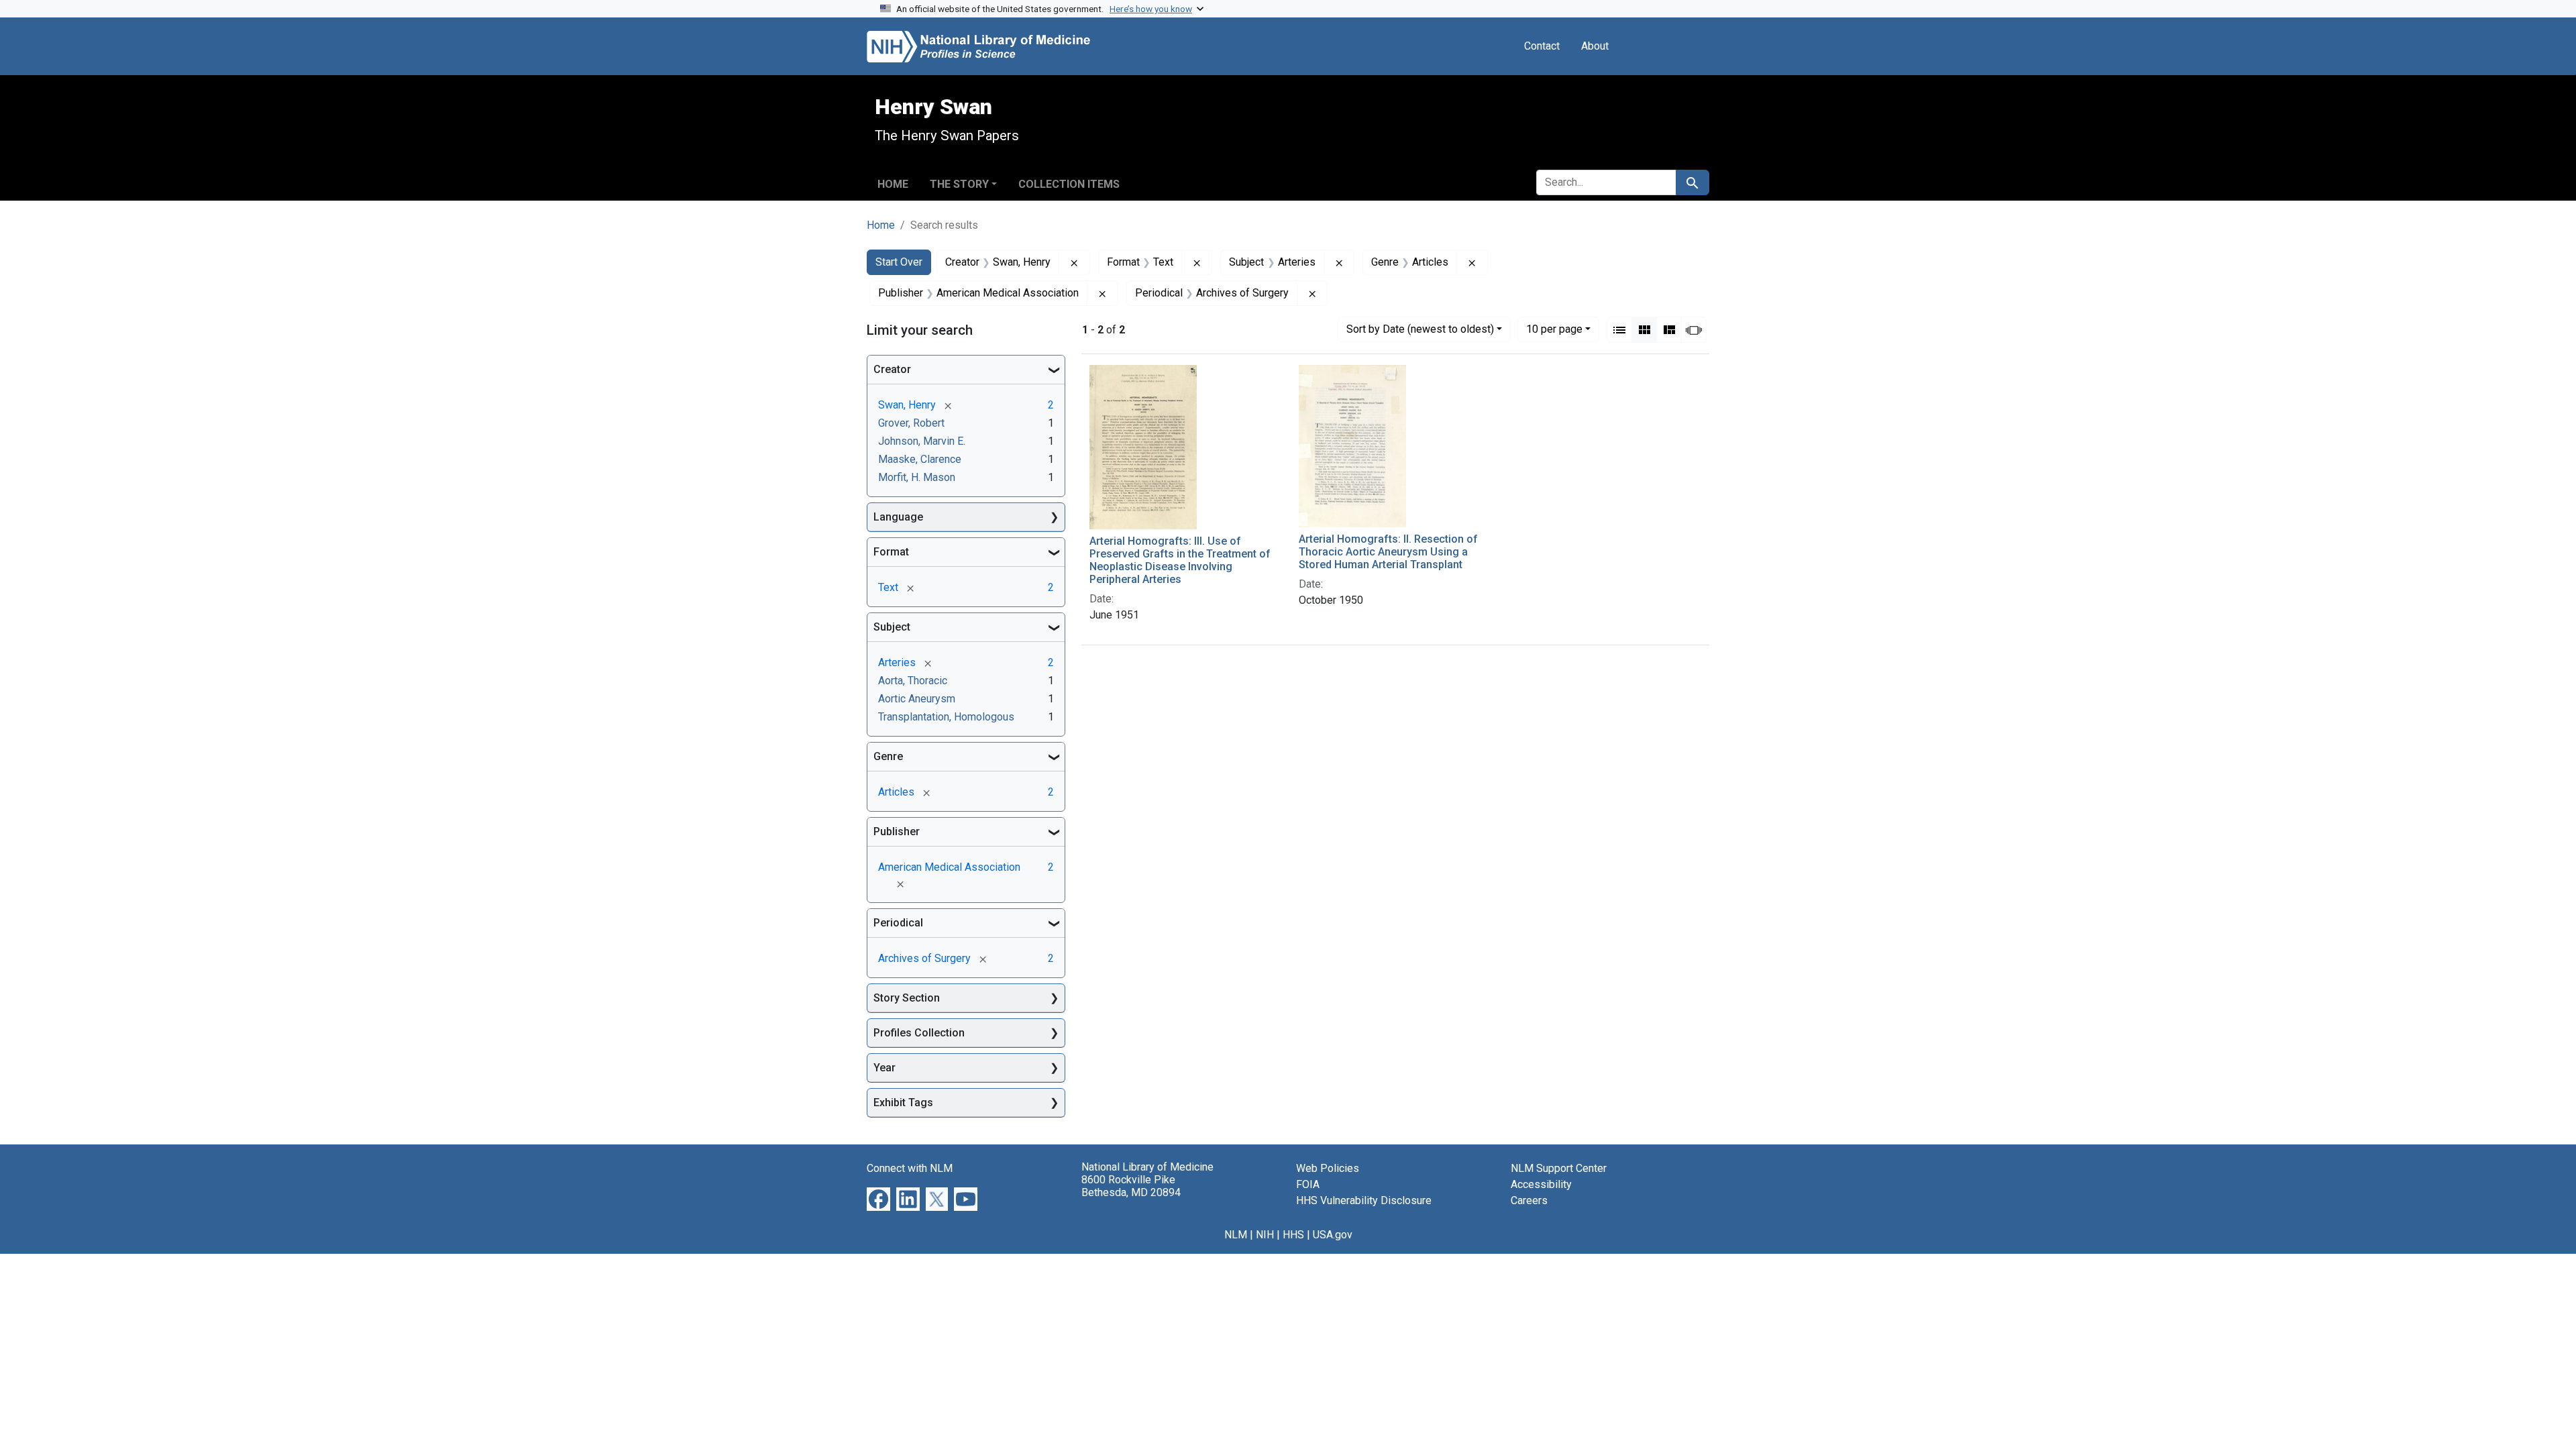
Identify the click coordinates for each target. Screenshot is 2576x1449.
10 (1554, 329)
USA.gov (1333, 1235)
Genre (888, 756)
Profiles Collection (919, 1033)
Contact (1542, 46)
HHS (1293, 1235)
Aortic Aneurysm (917, 699)
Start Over (899, 262)
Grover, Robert (911, 423)
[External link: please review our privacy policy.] (878, 1198)
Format (891, 552)
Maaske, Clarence (920, 459)
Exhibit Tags (903, 1103)
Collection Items (1069, 184)
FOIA (1308, 1184)
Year (884, 1068)
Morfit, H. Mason (917, 477)
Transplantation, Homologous (946, 717)
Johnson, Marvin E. (922, 441)
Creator (892, 369)
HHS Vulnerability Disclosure (1364, 1200)
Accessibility (1541, 1184)
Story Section (907, 998)
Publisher (897, 831)
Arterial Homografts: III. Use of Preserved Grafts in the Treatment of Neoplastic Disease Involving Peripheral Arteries (1180, 560)
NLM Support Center (1559, 1168)
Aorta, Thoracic (913, 681)
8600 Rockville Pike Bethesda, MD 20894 (1131, 1186)
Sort (1420, 329)
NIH (1265, 1235)
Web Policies (1328, 1168)
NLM (1236, 1235)
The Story (959, 184)
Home (893, 184)
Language (898, 517)
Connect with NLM (910, 1168)
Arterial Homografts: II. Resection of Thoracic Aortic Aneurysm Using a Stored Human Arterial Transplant (1388, 552)
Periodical (898, 923)
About (1595, 46)
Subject (892, 627)
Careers (1529, 1200)
